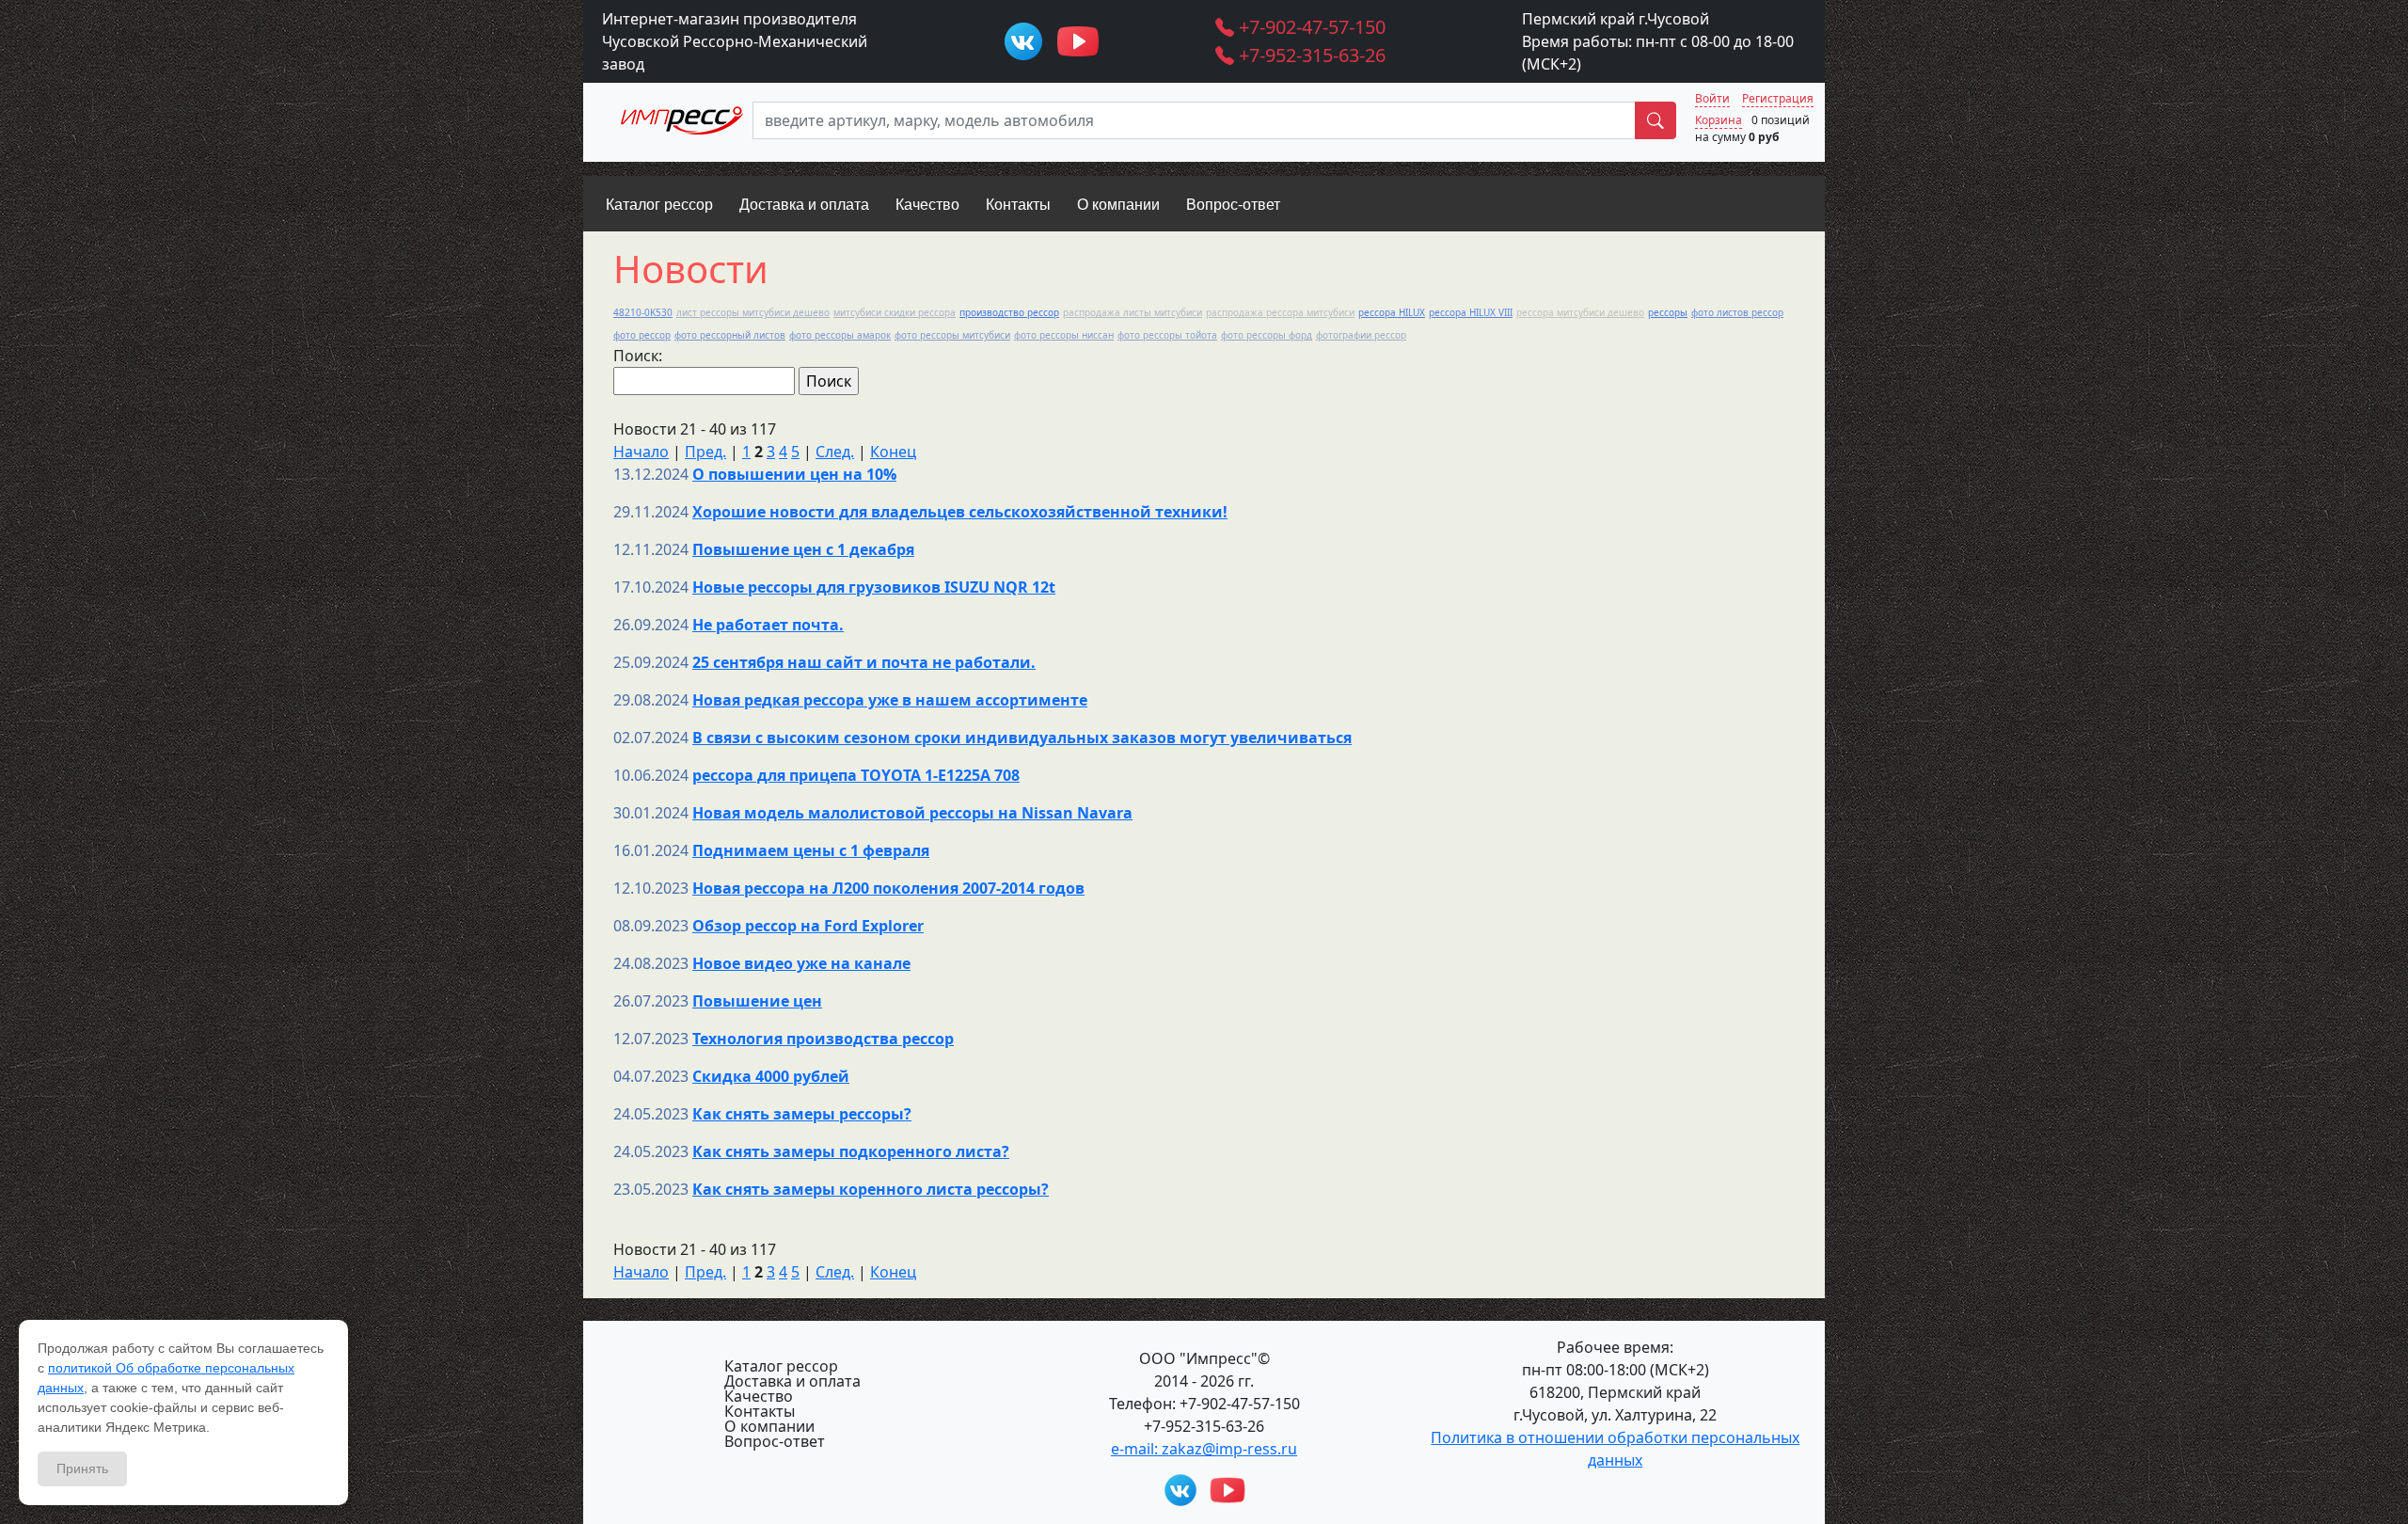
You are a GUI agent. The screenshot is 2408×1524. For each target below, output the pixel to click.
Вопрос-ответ (775, 1441)
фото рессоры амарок (840, 335)
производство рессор (1009, 312)
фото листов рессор (1737, 312)
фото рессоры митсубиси (952, 335)
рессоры (1668, 312)
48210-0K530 (643, 312)
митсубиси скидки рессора (895, 312)
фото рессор (642, 335)
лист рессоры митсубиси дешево (753, 312)
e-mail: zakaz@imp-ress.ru (1204, 1449)
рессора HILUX (1392, 312)
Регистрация (1778, 98)
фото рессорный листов (730, 335)
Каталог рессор (781, 1366)
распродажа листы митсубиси (1133, 312)
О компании (769, 1426)
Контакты (760, 1411)
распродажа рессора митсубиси (1280, 312)
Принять (82, 1468)
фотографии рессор (1361, 335)
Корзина (1719, 120)
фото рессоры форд (1267, 335)
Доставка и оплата (792, 1381)
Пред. (705, 452)
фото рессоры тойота (1167, 335)
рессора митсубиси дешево (1580, 312)
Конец (893, 452)
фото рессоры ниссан (1064, 335)
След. (835, 452)
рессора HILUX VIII (1471, 312)
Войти (1712, 98)
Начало (641, 452)
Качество (759, 1396)
